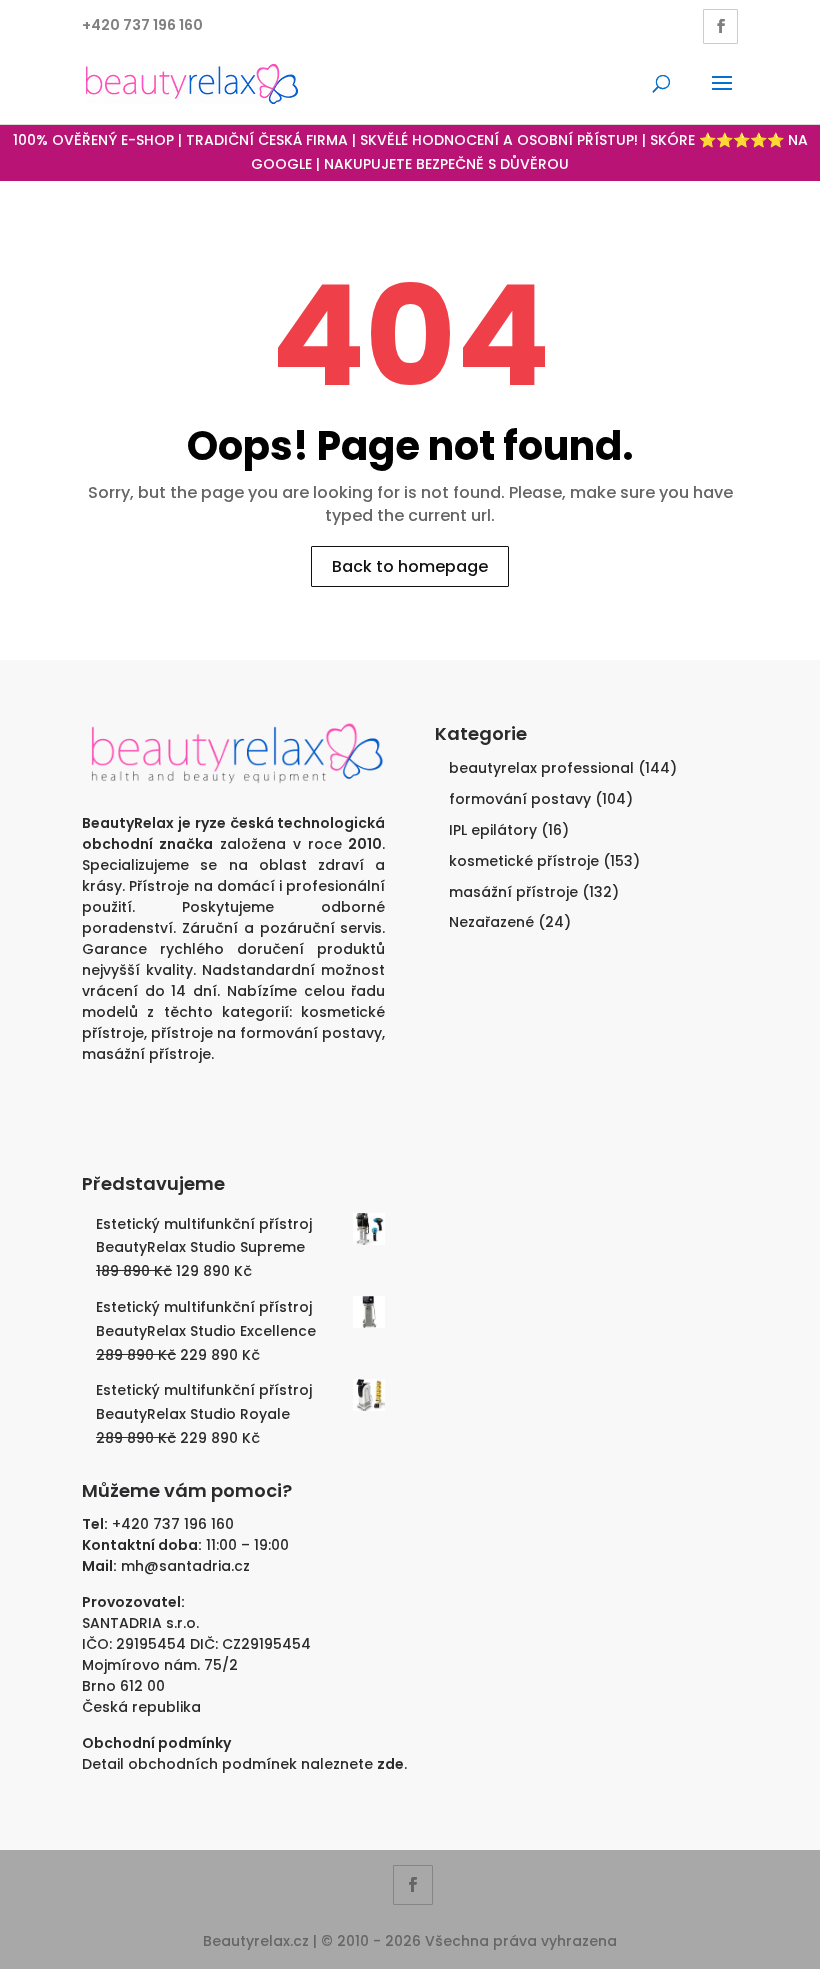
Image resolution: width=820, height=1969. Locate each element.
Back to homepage (410, 566)
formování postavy (520, 799)
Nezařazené (491, 922)
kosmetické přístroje (524, 861)
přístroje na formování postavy (266, 1033)
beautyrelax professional (541, 768)
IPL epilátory (493, 830)
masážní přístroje (146, 1054)
